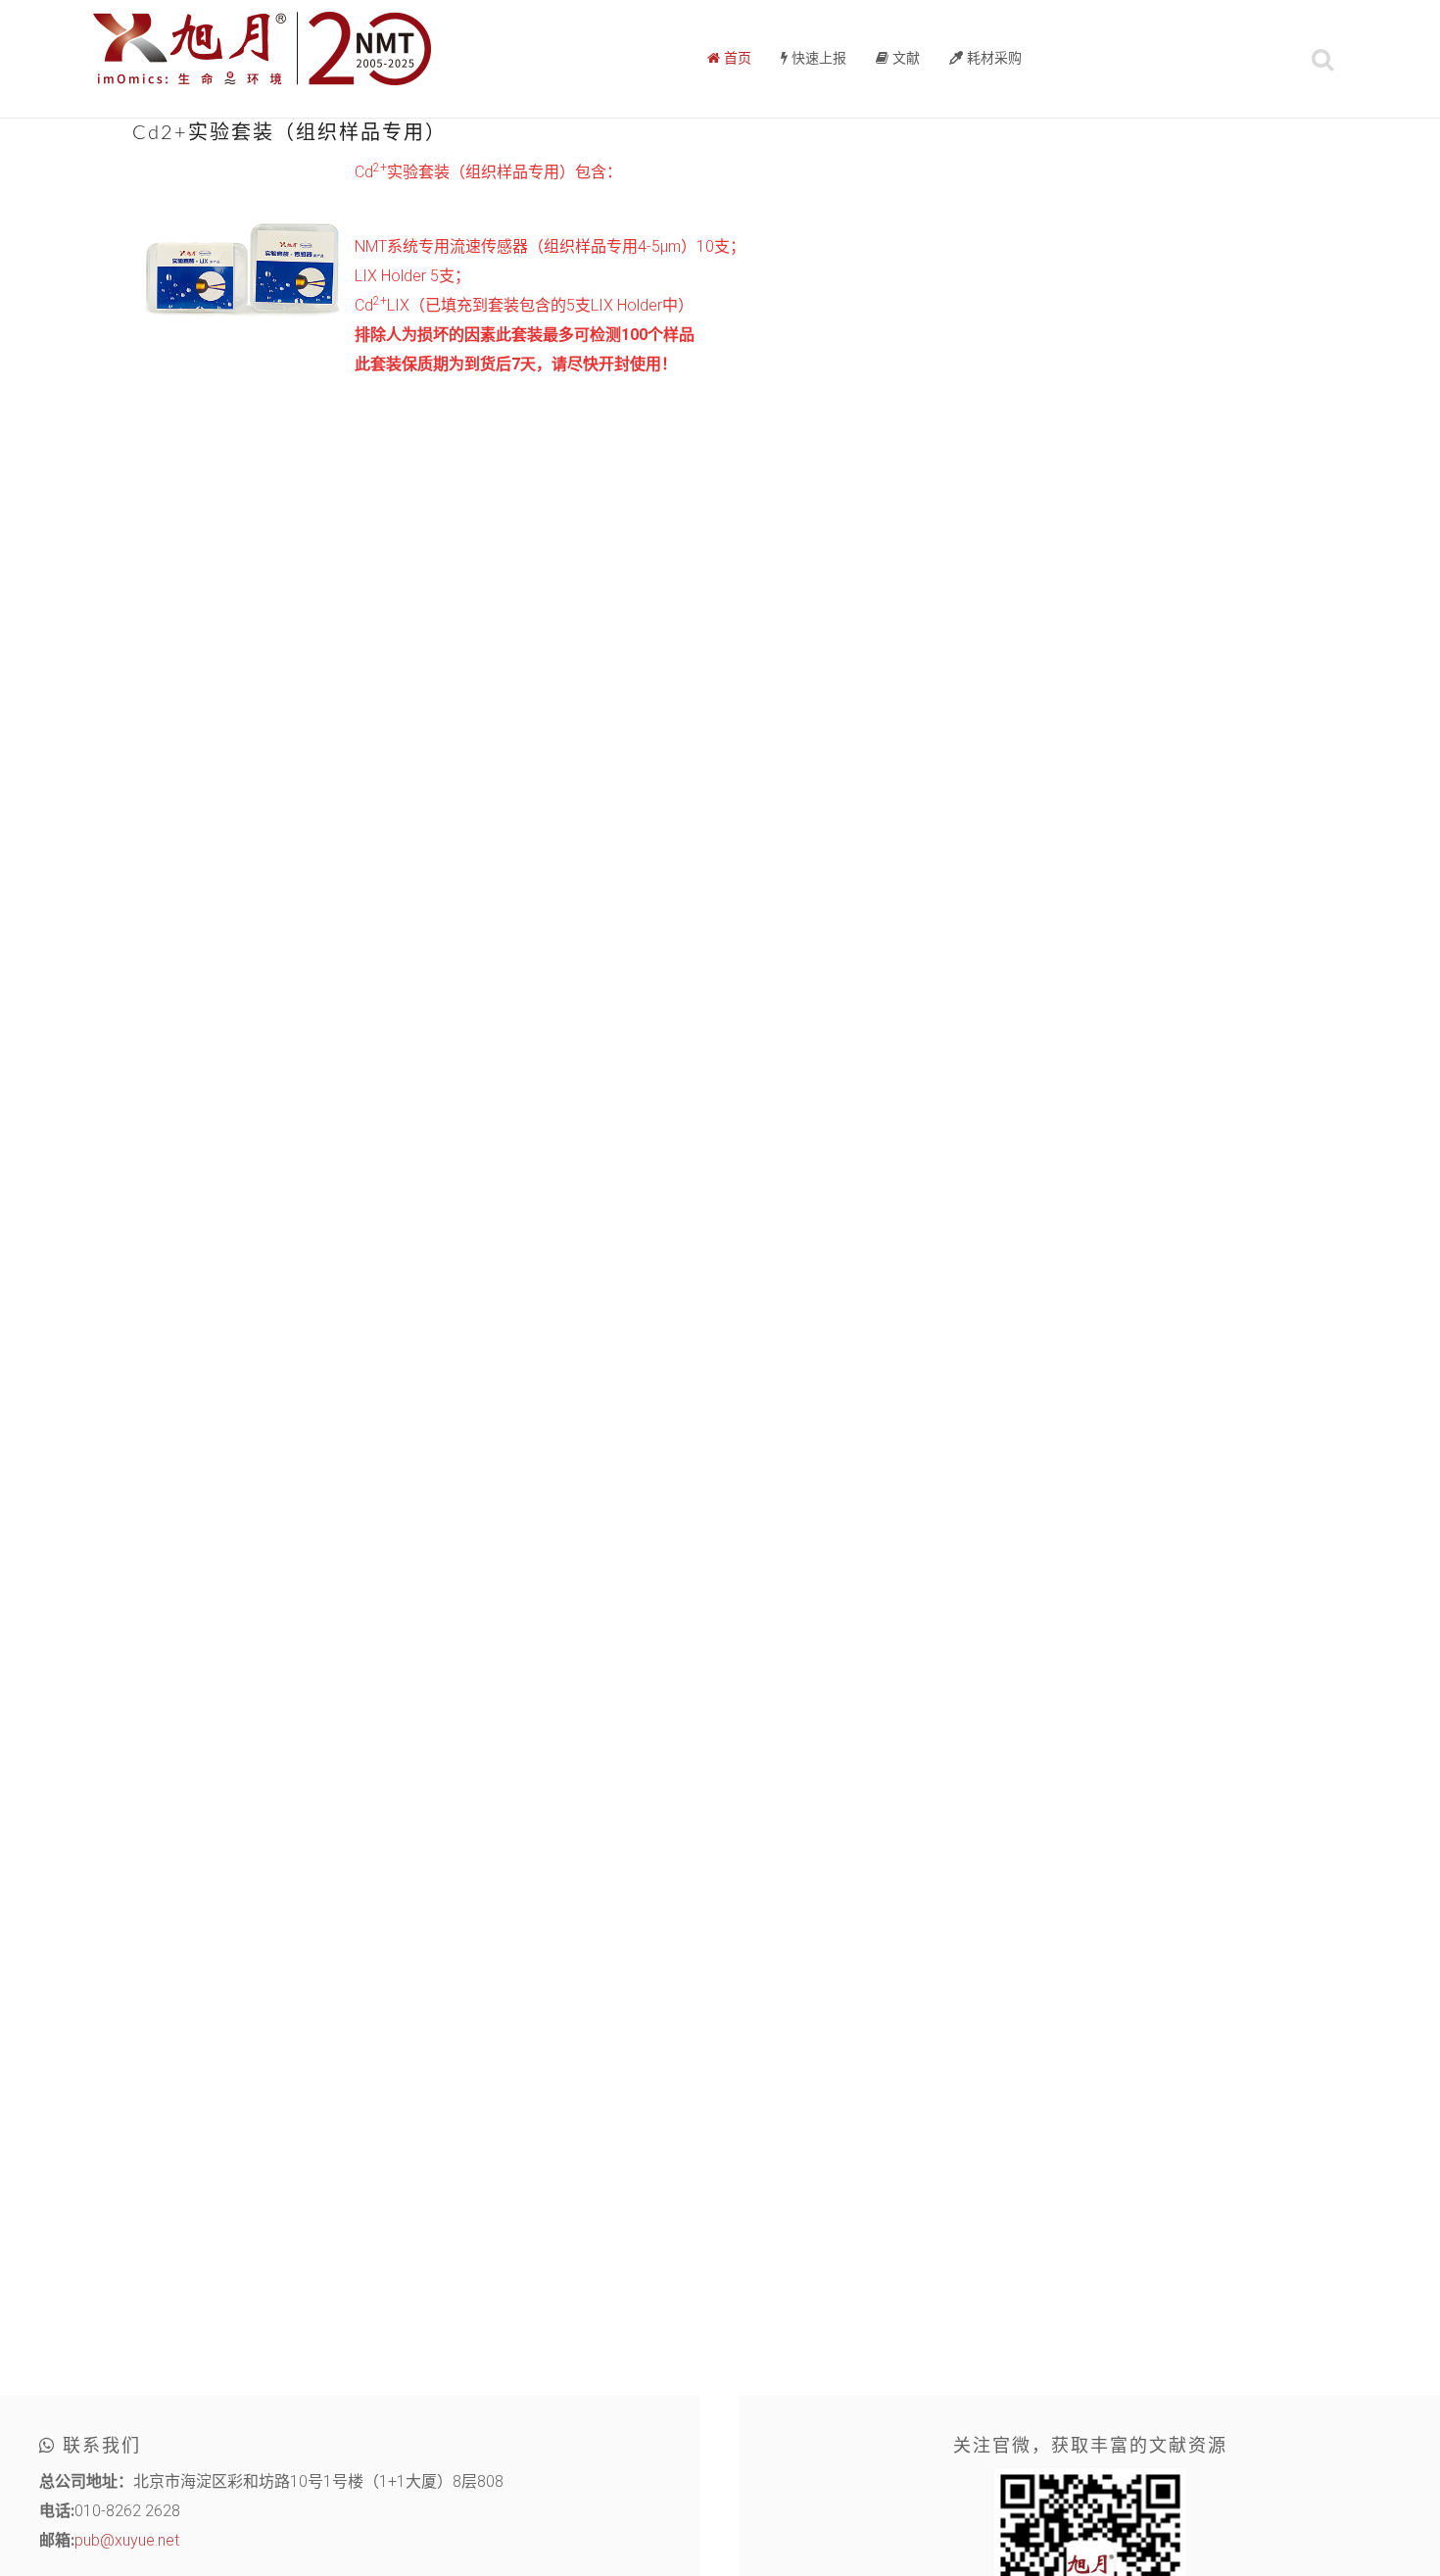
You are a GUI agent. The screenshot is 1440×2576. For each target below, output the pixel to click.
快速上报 (817, 59)
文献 (904, 59)
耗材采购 (992, 59)
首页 (736, 59)
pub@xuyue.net (127, 2540)
